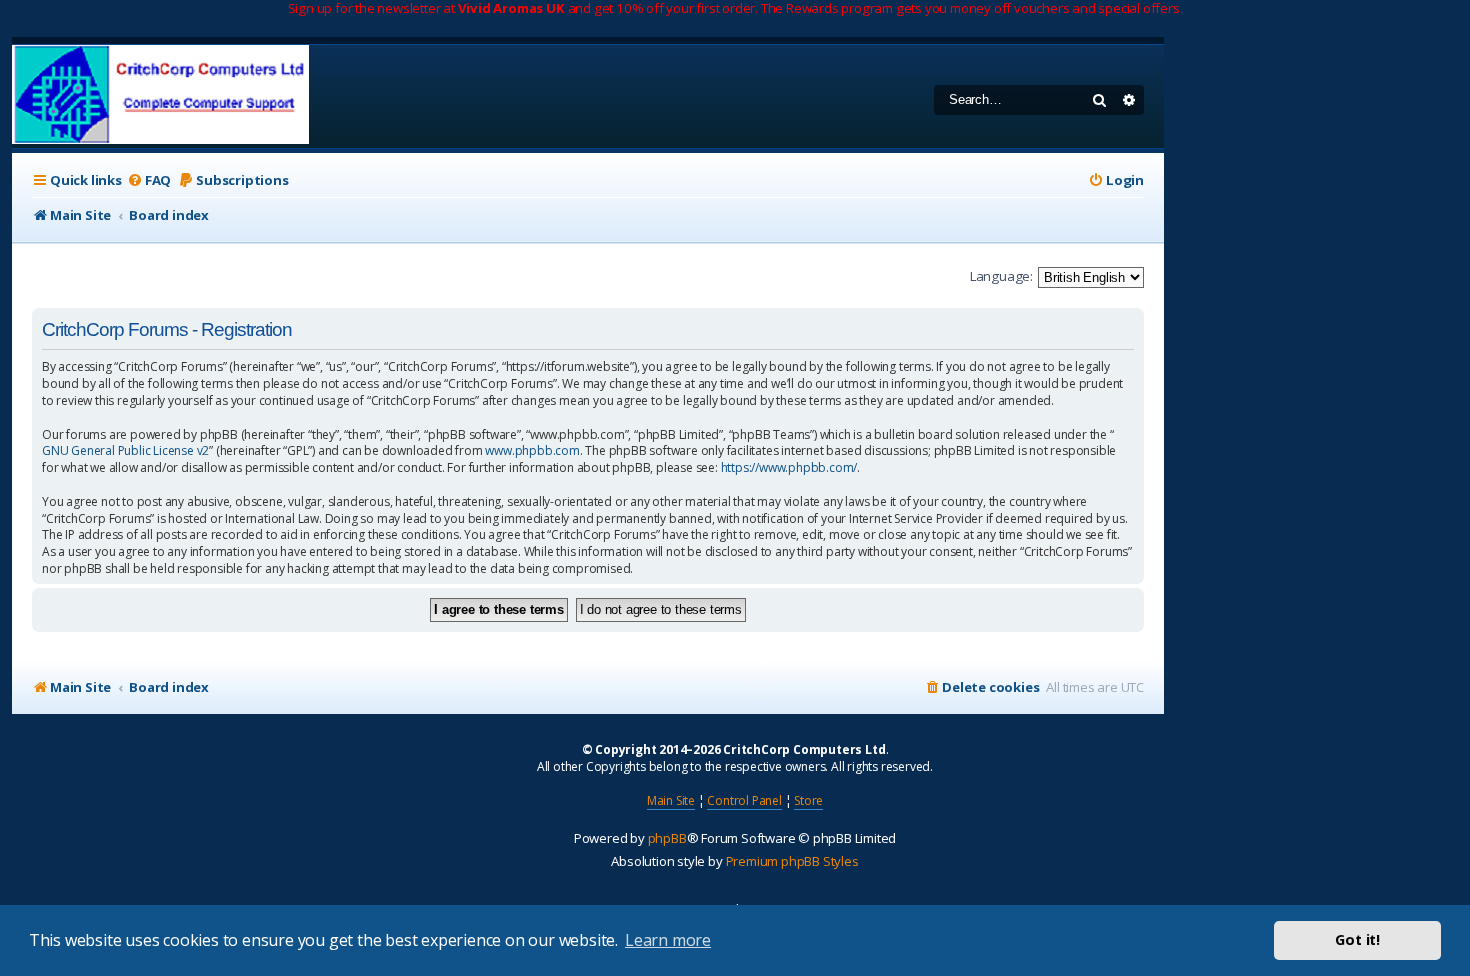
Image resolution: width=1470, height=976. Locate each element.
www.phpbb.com (532, 451)
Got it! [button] (1357, 939)
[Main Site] (160, 96)
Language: (1001, 276)
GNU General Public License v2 (125, 451)
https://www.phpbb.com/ (789, 468)
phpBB (667, 838)
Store (808, 800)
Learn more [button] (668, 940)
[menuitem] (149, 180)
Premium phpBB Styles (792, 861)
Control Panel (744, 800)
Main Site (671, 800)
